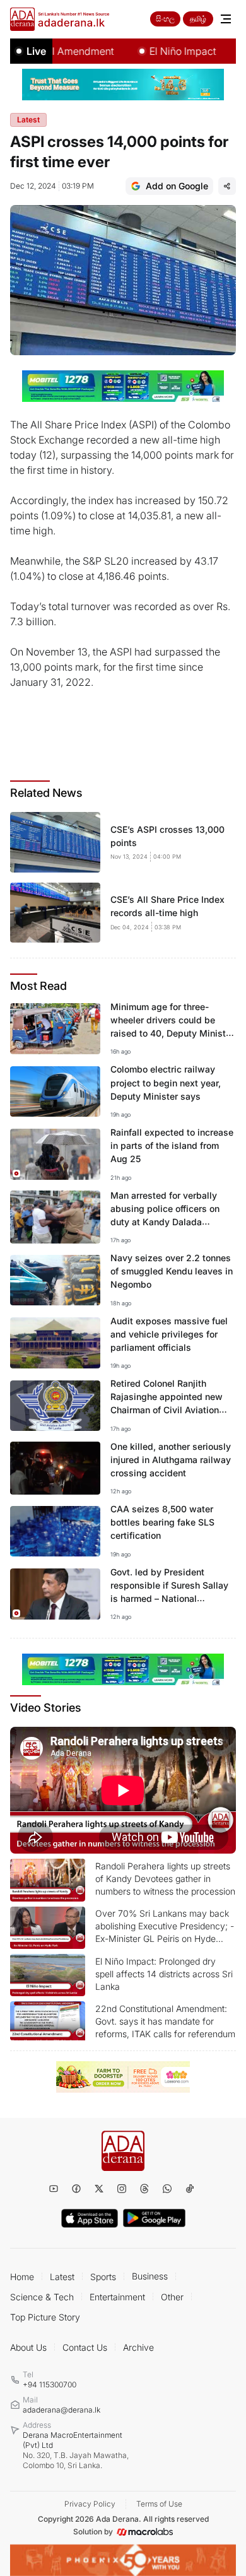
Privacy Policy (90, 2504)
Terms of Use (159, 2504)
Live (36, 51)
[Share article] (227, 186)
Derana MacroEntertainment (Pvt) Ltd (76, 2450)
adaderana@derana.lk (61, 2410)
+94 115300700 (50, 2385)
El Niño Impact (165, 51)
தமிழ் (198, 19)
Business (150, 2276)
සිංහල (165, 19)
